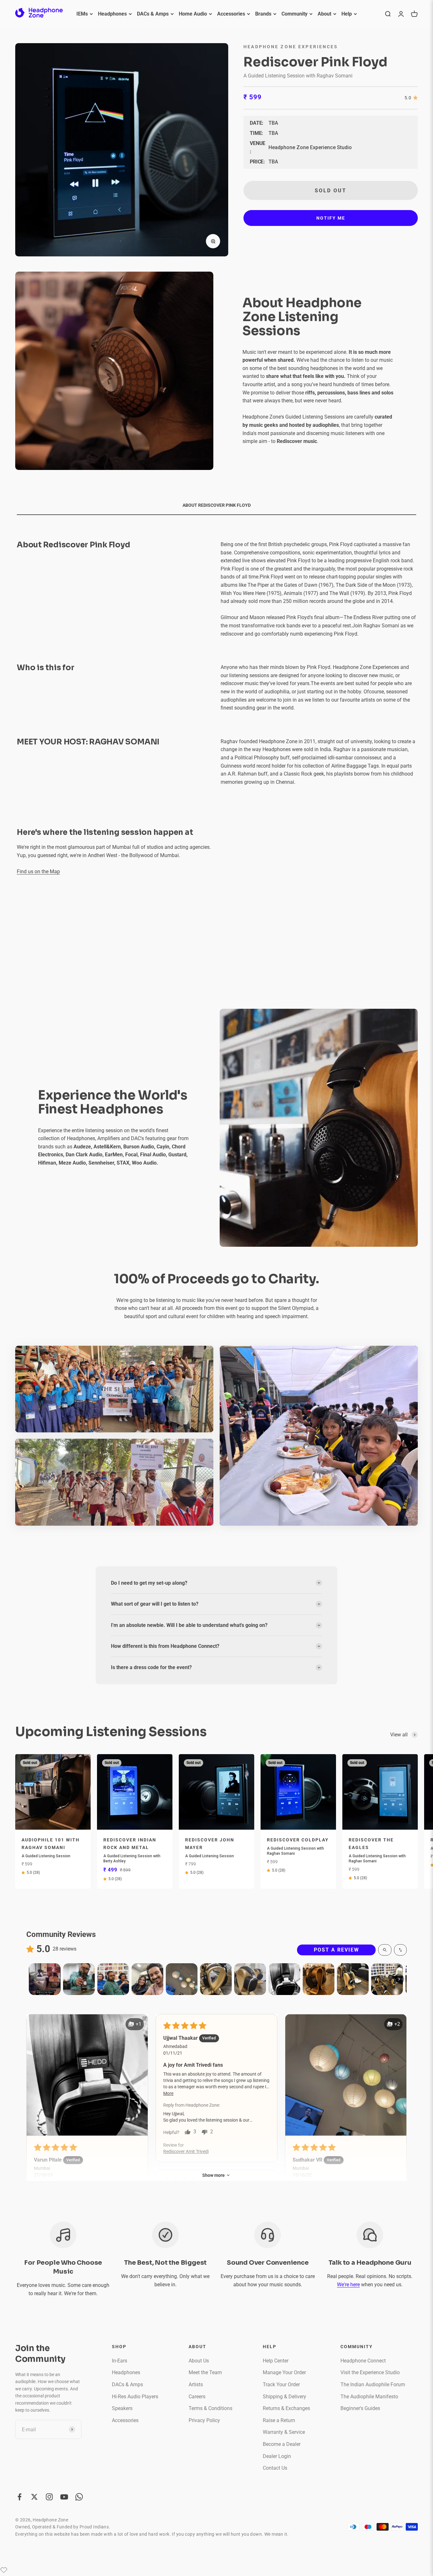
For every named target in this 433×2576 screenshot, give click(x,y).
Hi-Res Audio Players (135, 2397)
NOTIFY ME (331, 218)
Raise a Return (279, 2420)
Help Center (276, 2361)
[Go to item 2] (79, 1979)
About (324, 14)
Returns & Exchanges (286, 2408)
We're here (348, 2285)
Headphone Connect (363, 2361)
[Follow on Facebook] (19, 2497)
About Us (199, 2361)
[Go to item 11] (387, 1979)
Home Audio (193, 14)
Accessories (231, 14)
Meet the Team (205, 2372)
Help (347, 14)
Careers (197, 2397)
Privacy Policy (204, 2420)
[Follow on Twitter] (34, 2497)
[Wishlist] (4, 2570)
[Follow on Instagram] (49, 2497)
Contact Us (275, 2468)
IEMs (82, 14)
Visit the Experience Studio (370, 2372)
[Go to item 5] (182, 1979)
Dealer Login (277, 2456)
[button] (87, 2075)
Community (294, 14)
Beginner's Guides (360, 2408)
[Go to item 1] (45, 1979)
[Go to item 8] (284, 1979)
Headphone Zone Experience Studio (310, 147)
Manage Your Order (284, 2372)
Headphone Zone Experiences (291, 47)
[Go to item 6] (216, 1979)
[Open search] (385, 1950)
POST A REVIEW (336, 1950)
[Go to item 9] (319, 1979)
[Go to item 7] (250, 1979)
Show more (213, 2175)
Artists (196, 2384)
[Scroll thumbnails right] (399, 1979)
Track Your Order (281, 2384)
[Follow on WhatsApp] (79, 2497)
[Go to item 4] (147, 1979)
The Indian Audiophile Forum (373, 2384)
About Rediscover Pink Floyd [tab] (217, 505)
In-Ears (120, 2361)
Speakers (122, 2408)
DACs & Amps (153, 14)
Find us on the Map (38, 872)
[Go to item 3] (113, 1979)
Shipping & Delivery (284, 2397)
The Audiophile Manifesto (369, 2397)
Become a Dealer (282, 2444)
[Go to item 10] (353, 1979)
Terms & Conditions (210, 2408)
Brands (263, 14)
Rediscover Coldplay (298, 1840)
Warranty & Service (284, 2432)
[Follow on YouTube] (64, 2497)
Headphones (112, 14)
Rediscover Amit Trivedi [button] (186, 2151)
